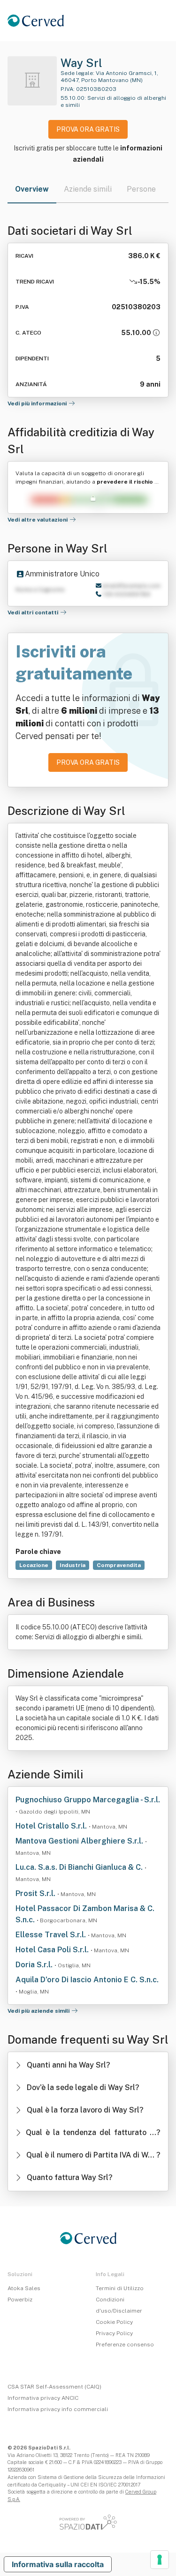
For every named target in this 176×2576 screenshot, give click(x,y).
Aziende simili (88, 189)
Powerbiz (20, 2300)
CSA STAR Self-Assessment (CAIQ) (54, 2387)
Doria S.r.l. (35, 1965)
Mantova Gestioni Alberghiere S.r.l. (80, 1841)
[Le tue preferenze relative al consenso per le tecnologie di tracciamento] (160, 2560)
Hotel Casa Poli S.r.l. (53, 1950)
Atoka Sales (24, 2288)
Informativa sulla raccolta (58, 2564)
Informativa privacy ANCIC (43, 2398)
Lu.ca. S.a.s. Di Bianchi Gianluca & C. (80, 1867)
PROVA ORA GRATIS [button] (88, 129)
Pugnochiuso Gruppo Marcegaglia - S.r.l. (88, 1800)
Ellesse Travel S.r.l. (52, 1935)
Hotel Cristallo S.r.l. (52, 1826)
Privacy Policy (114, 2333)
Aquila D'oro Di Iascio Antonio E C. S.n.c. (87, 1980)
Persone (141, 189)
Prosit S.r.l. (36, 1893)
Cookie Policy (114, 2322)
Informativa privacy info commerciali (58, 2409)
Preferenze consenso (125, 2345)
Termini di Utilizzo (120, 2288)
